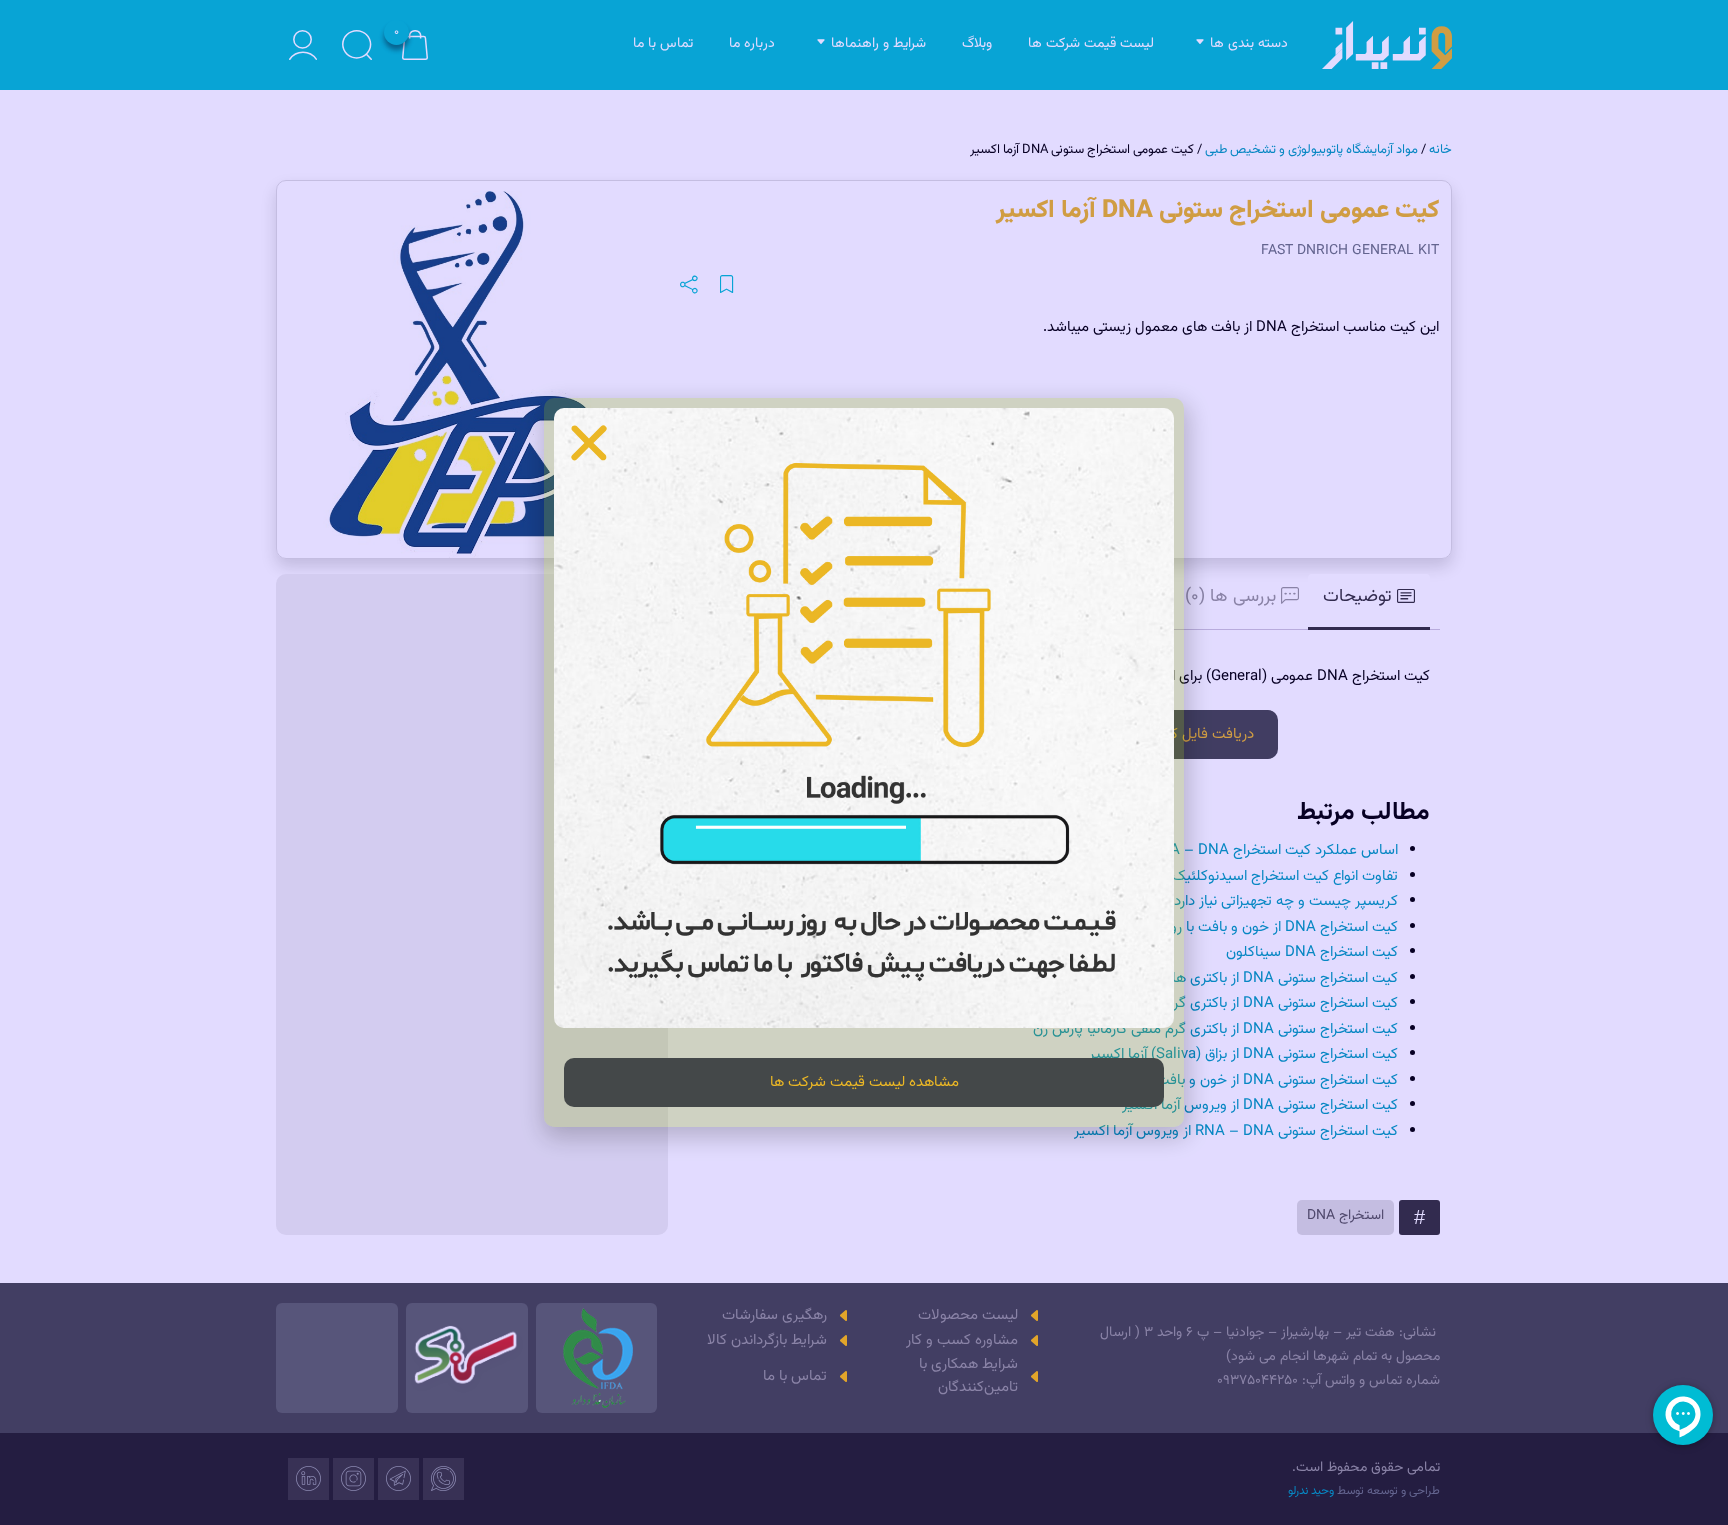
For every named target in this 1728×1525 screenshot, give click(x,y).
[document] (864, 762)
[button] (589, 443)
